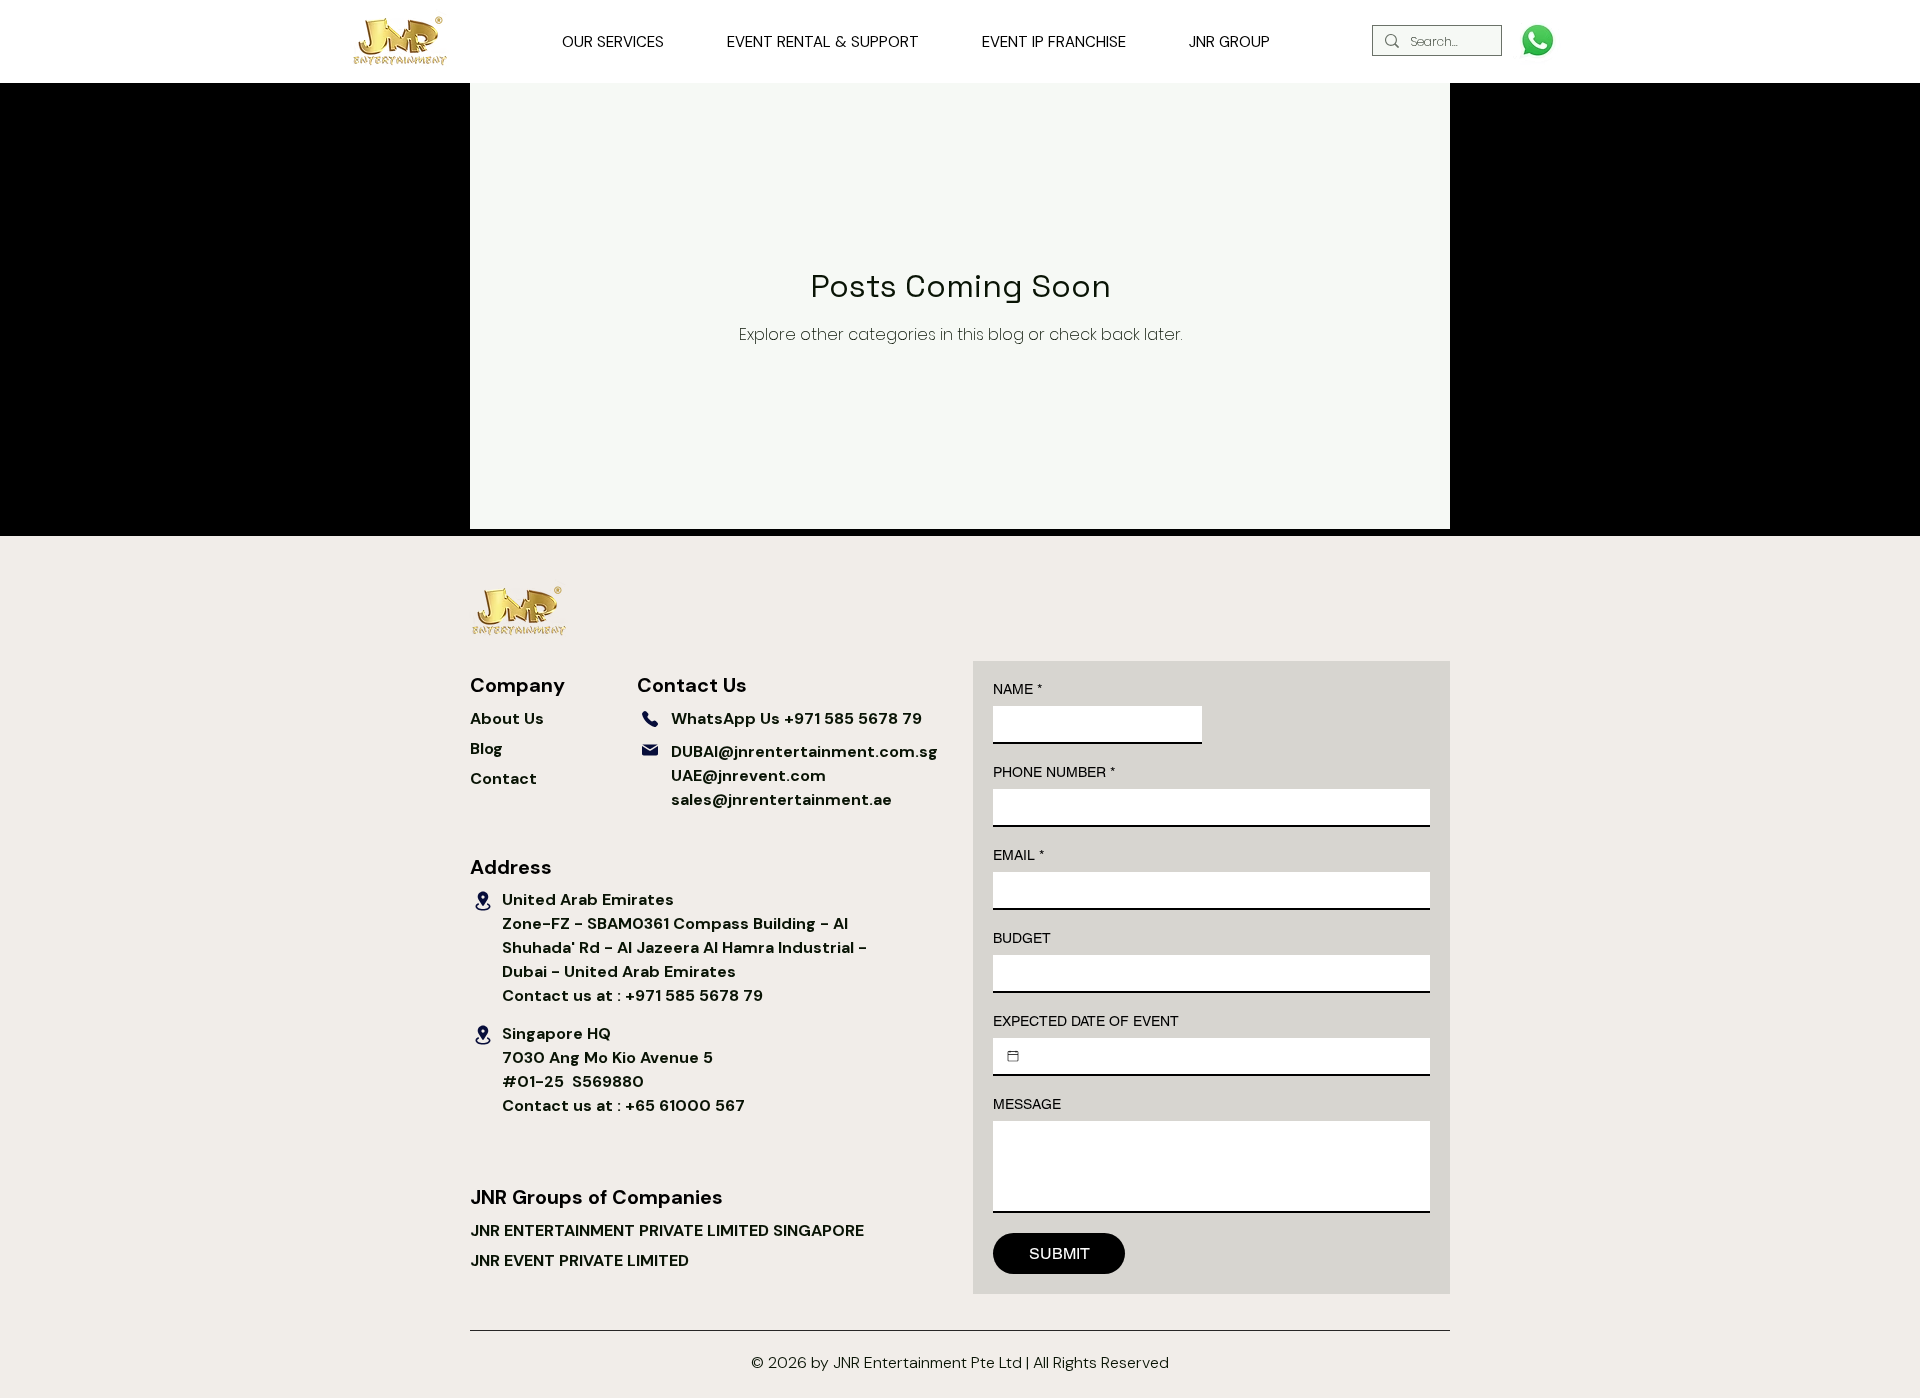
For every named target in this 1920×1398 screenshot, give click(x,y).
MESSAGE (1027, 1104)
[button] (612, 43)
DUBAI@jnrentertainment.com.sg (804, 751)
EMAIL (1018, 855)
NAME (1017, 689)
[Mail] (650, 750)
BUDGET (1022, 938)
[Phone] (650, 719)
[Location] (483, 901)
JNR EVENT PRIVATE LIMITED (579, 1260)
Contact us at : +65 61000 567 (623, 1105)
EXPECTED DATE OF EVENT (1086, 1021)
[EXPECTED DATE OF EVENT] (1013, 1056)
